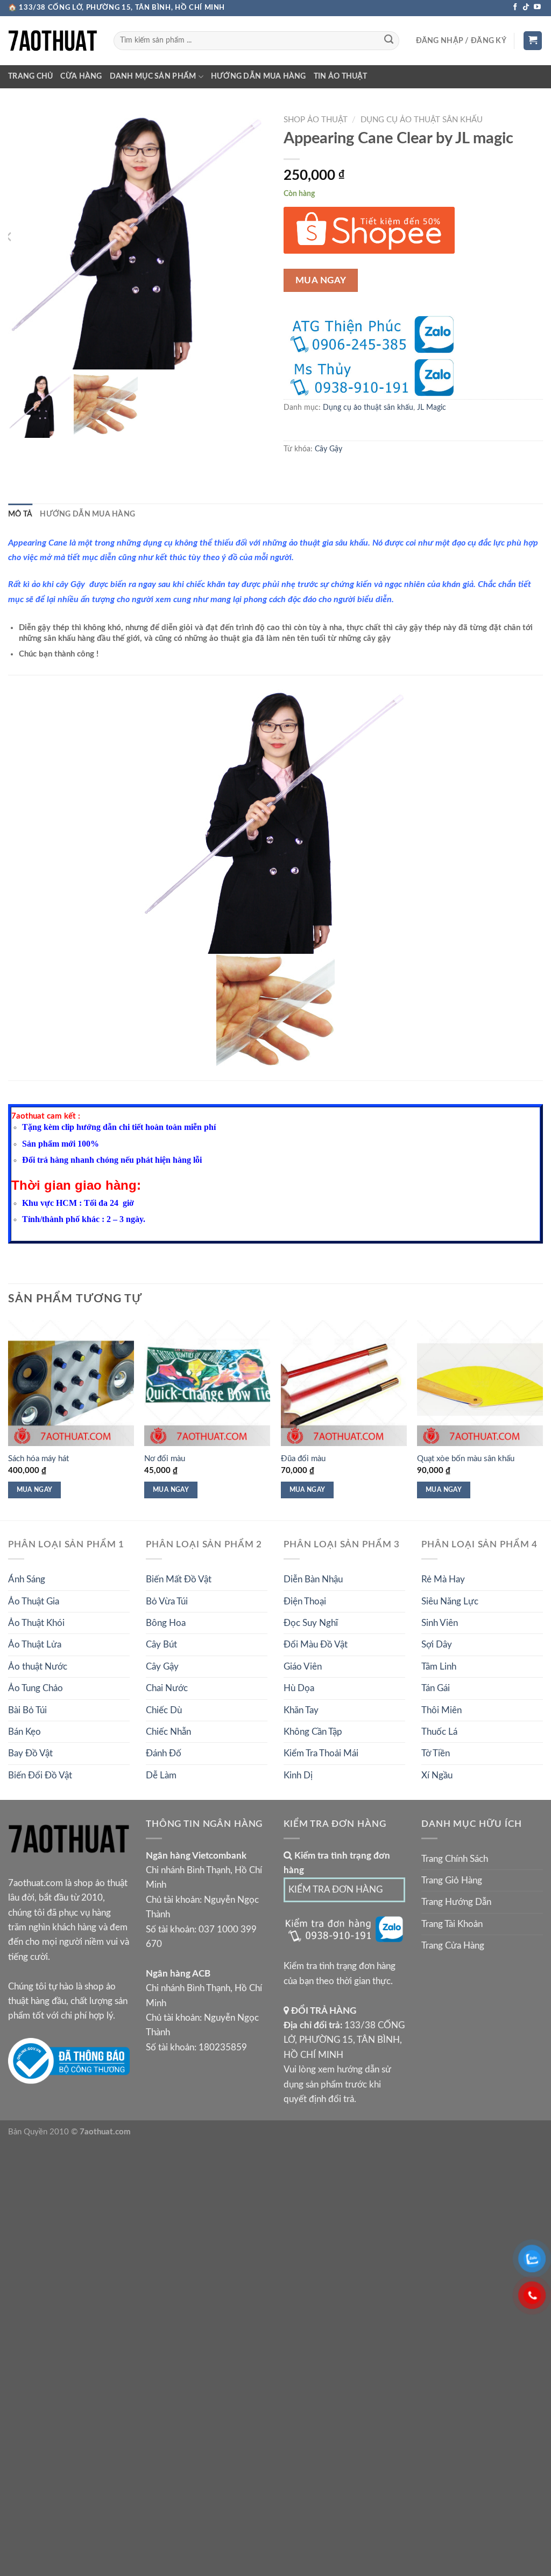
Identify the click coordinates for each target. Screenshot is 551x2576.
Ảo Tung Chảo (36, 1688)
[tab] (20, 515)
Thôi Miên (441, 1710)
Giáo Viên (303, 1667)
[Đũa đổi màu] (344, 1383)
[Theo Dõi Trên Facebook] (515, 7)
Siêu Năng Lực (450, 1601)
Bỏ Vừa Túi (167, 1601)
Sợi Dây (437, 1645)
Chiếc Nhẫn (168, 1732)
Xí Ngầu (437, 1775)
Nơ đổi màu (165, 1459)
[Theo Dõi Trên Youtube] (537, 7)
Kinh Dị (298, 1775)
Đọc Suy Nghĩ (311, 1623)
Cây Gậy (329, 449)
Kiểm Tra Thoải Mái (321, 1753)
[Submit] (388, 41)
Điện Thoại (305, 1601)
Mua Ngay (321, 280)
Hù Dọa (299, 1688)
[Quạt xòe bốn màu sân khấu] (480, 1383)
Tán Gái (436, 1688)
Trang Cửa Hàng (453, 1946)
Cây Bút (161, 1645)
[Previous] (9, 1419)
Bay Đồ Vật (30, 1753)
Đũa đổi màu (303, 1459)
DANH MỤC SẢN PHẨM (153, 76)
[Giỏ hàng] (533, 41)
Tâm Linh (439, 1667)
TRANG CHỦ (30, 76)
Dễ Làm (161, 1775)
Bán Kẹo (24, 1732)
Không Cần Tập (313, 1732)
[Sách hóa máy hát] (71, 1383)
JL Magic (432, 408)
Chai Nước (167, 1688)
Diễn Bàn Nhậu (313, 1579)
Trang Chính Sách (455, 1859)
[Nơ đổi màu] (207, 1383)
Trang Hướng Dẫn (456, 1902)
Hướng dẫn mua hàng (259, 76)
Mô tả (20, 514)
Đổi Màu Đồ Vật (316, 1645)
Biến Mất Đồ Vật (179, 1579)
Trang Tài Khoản (452, 1924)
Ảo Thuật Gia (34, 1601)
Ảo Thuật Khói (36, 1623)
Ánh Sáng (27, 1579)
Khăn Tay (301, 1710)
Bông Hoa (166, 1623)
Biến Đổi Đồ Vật (40, 1775)
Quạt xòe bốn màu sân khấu (466, 1459)
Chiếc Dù (164, 1710)
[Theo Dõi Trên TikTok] (526, 7)
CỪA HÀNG (81, 76)
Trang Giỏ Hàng (452, 1880)
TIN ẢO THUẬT (340, 76)
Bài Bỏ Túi (27, 1710)
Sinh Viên (440, 1623)
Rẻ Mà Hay (443, 1579)
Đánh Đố (164, 1753)
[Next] (542, 1419)
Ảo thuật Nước (38, 1667)
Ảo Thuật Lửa (35, 1645)
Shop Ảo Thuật (316, 120)
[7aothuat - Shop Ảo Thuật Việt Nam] (53, 41)
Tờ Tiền (436, 1753)
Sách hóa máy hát (38, 1459)
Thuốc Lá (439, 1732)
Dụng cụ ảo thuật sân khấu (422, 120)
